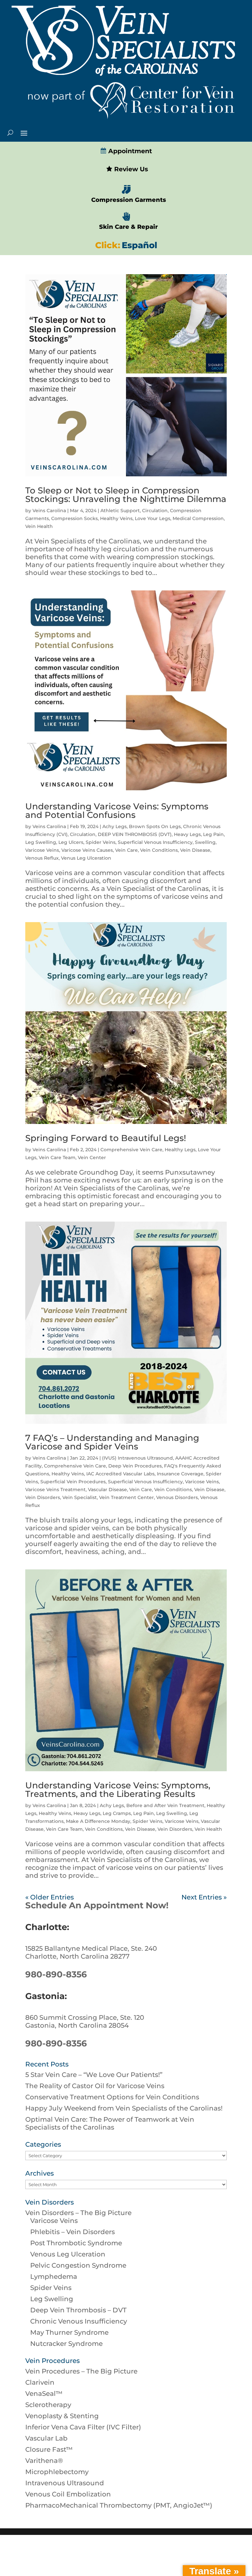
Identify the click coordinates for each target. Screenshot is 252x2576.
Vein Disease (195, 850)
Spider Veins (101, 842)
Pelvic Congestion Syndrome (78, 2265)
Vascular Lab (46, 2438)
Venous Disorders (177, 1497)
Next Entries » (204, 1897)
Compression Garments (129, 200)
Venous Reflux (42, 858)
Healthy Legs (180, 1150)
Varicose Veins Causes (87, 850)
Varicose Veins (42, 850)
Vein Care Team (57, 1157)
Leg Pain (213, 834)
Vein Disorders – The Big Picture (78, 2213)
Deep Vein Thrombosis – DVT (78, 2310)
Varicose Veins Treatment (55, 1490)
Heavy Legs (187, 834)
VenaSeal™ (44, 2394)
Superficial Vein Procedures (73, 1482)
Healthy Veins (116, 518)
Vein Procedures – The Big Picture (81, 2371)
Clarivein (40, 2382)
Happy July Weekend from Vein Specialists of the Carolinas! (124, 2108)
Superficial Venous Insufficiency (155, 842)
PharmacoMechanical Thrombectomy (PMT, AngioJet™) (119, 2505)
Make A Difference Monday (98, 1821)
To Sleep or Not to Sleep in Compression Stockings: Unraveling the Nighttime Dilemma (126, 495)
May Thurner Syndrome (69, 2332)
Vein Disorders (43, 1497)
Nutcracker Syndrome (66, 2344)
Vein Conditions (159, 850)
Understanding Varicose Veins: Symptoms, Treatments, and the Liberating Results (118, 1790)
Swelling (205, 842)
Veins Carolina (49, 511)
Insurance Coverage (180, 1474)
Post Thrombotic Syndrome (76, 2243)
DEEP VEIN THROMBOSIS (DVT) (135, 834)
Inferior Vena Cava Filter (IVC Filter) (83, 2427)
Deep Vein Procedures (135, 1466)
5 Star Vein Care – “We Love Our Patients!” (94, 2075)
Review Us (130, 169)
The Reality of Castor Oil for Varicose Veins (95, 2086)
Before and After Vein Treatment (165, 1805)
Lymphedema (54, 2277)
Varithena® (44, 2461)
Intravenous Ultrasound (65, 2483)
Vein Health (39, 526)
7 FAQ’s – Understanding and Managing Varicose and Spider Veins (112, 1442)
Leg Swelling (41, 842)
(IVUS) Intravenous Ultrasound (137, 1458)
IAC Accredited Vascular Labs (120, 1474)
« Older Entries (50, 1897)
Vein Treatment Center (126, 1497)
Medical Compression (198, 518)
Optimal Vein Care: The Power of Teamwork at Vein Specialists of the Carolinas (110, 2123)
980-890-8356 (56, 1974)
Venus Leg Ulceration (86, 858)
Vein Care (126, 850)
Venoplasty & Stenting (62, 2416)
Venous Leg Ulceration (68, 2254)
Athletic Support (120, 511)
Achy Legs (115, 826)
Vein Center (92, 1157)
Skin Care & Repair (128, 227)
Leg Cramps (117, 1813)
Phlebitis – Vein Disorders (73, 2232)
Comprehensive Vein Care (131, 1150)
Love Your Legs (153, 518)
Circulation (155, 511)
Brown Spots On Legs (155, 826)
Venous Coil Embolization (68, 2494)
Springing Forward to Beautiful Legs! (106, 1138)
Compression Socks (74, 518)
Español (139, 245)
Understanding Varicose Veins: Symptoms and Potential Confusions (117, 811)
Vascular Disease (107, 1490)
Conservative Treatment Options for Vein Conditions (112, 2097)
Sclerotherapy (48, 2405)
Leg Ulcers (71, 842)
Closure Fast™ (49, 2449)
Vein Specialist (80, 1497)
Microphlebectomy (57, 2472)
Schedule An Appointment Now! (97, 1905)
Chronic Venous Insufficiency (79, 2321)
